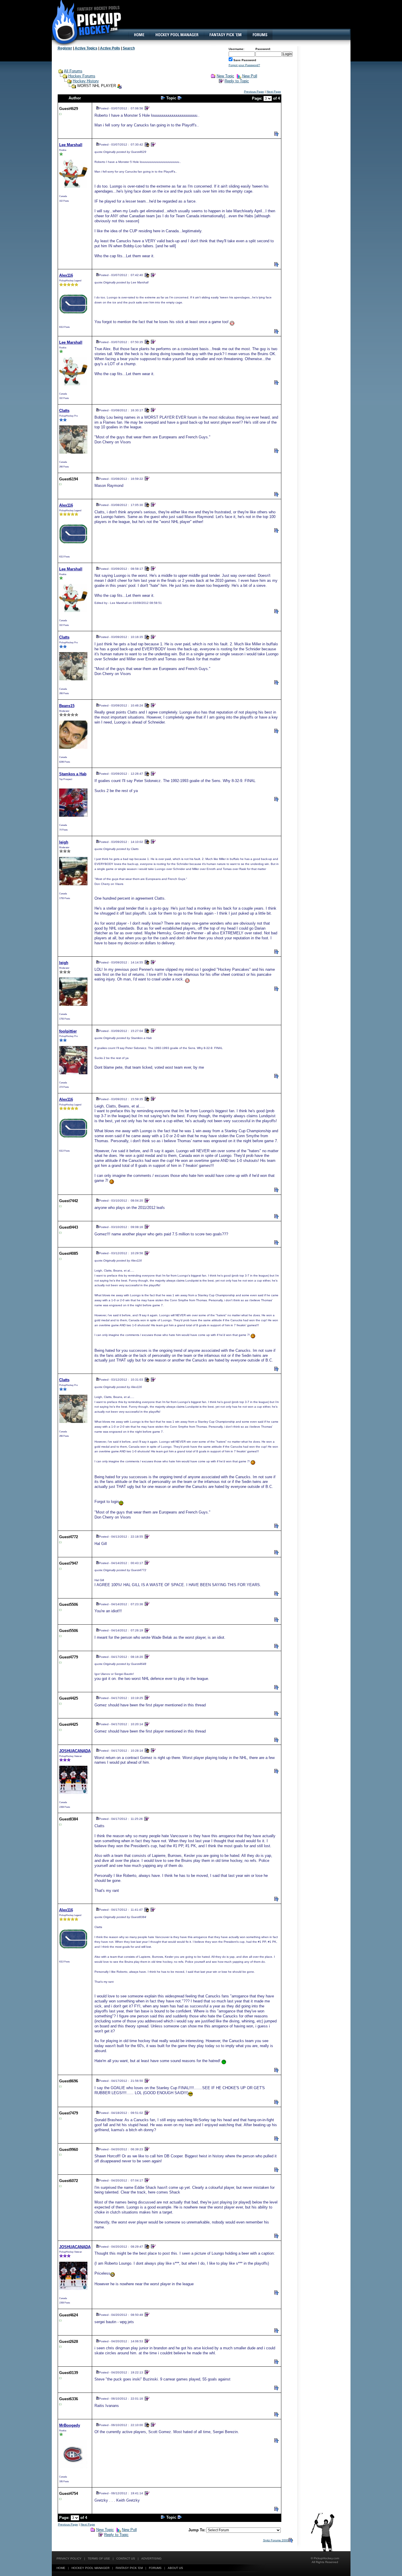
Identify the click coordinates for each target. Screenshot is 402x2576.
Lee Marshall (71, 145)
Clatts (64, 411)
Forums (155, 2568)
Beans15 (67, 706)
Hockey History (86, 81)
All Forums (73, 71)
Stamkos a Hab (73, 774)
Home (61, 2568)
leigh (64, 842)
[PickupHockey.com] (83, 22)
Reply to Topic (237, 81)
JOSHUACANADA (75, 1751)
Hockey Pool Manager (90, 2568)
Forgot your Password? (244, 65)
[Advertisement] (243, 19)
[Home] (139, 35)
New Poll (250, 76)
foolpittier (68, 1031)
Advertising (151, 2559)
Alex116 (66, 275)
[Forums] (260, 35)
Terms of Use (99, 2559)
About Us (175, 2568)
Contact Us (126, 2559)
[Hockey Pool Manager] (177, 35)
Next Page (274, 92)
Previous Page (254, 92)
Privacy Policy (69, 2559)
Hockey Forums (82, 76)
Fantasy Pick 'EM (129, 2568)
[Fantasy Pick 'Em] (225, 35)
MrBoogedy (70, 2425)
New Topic (225, 76)
